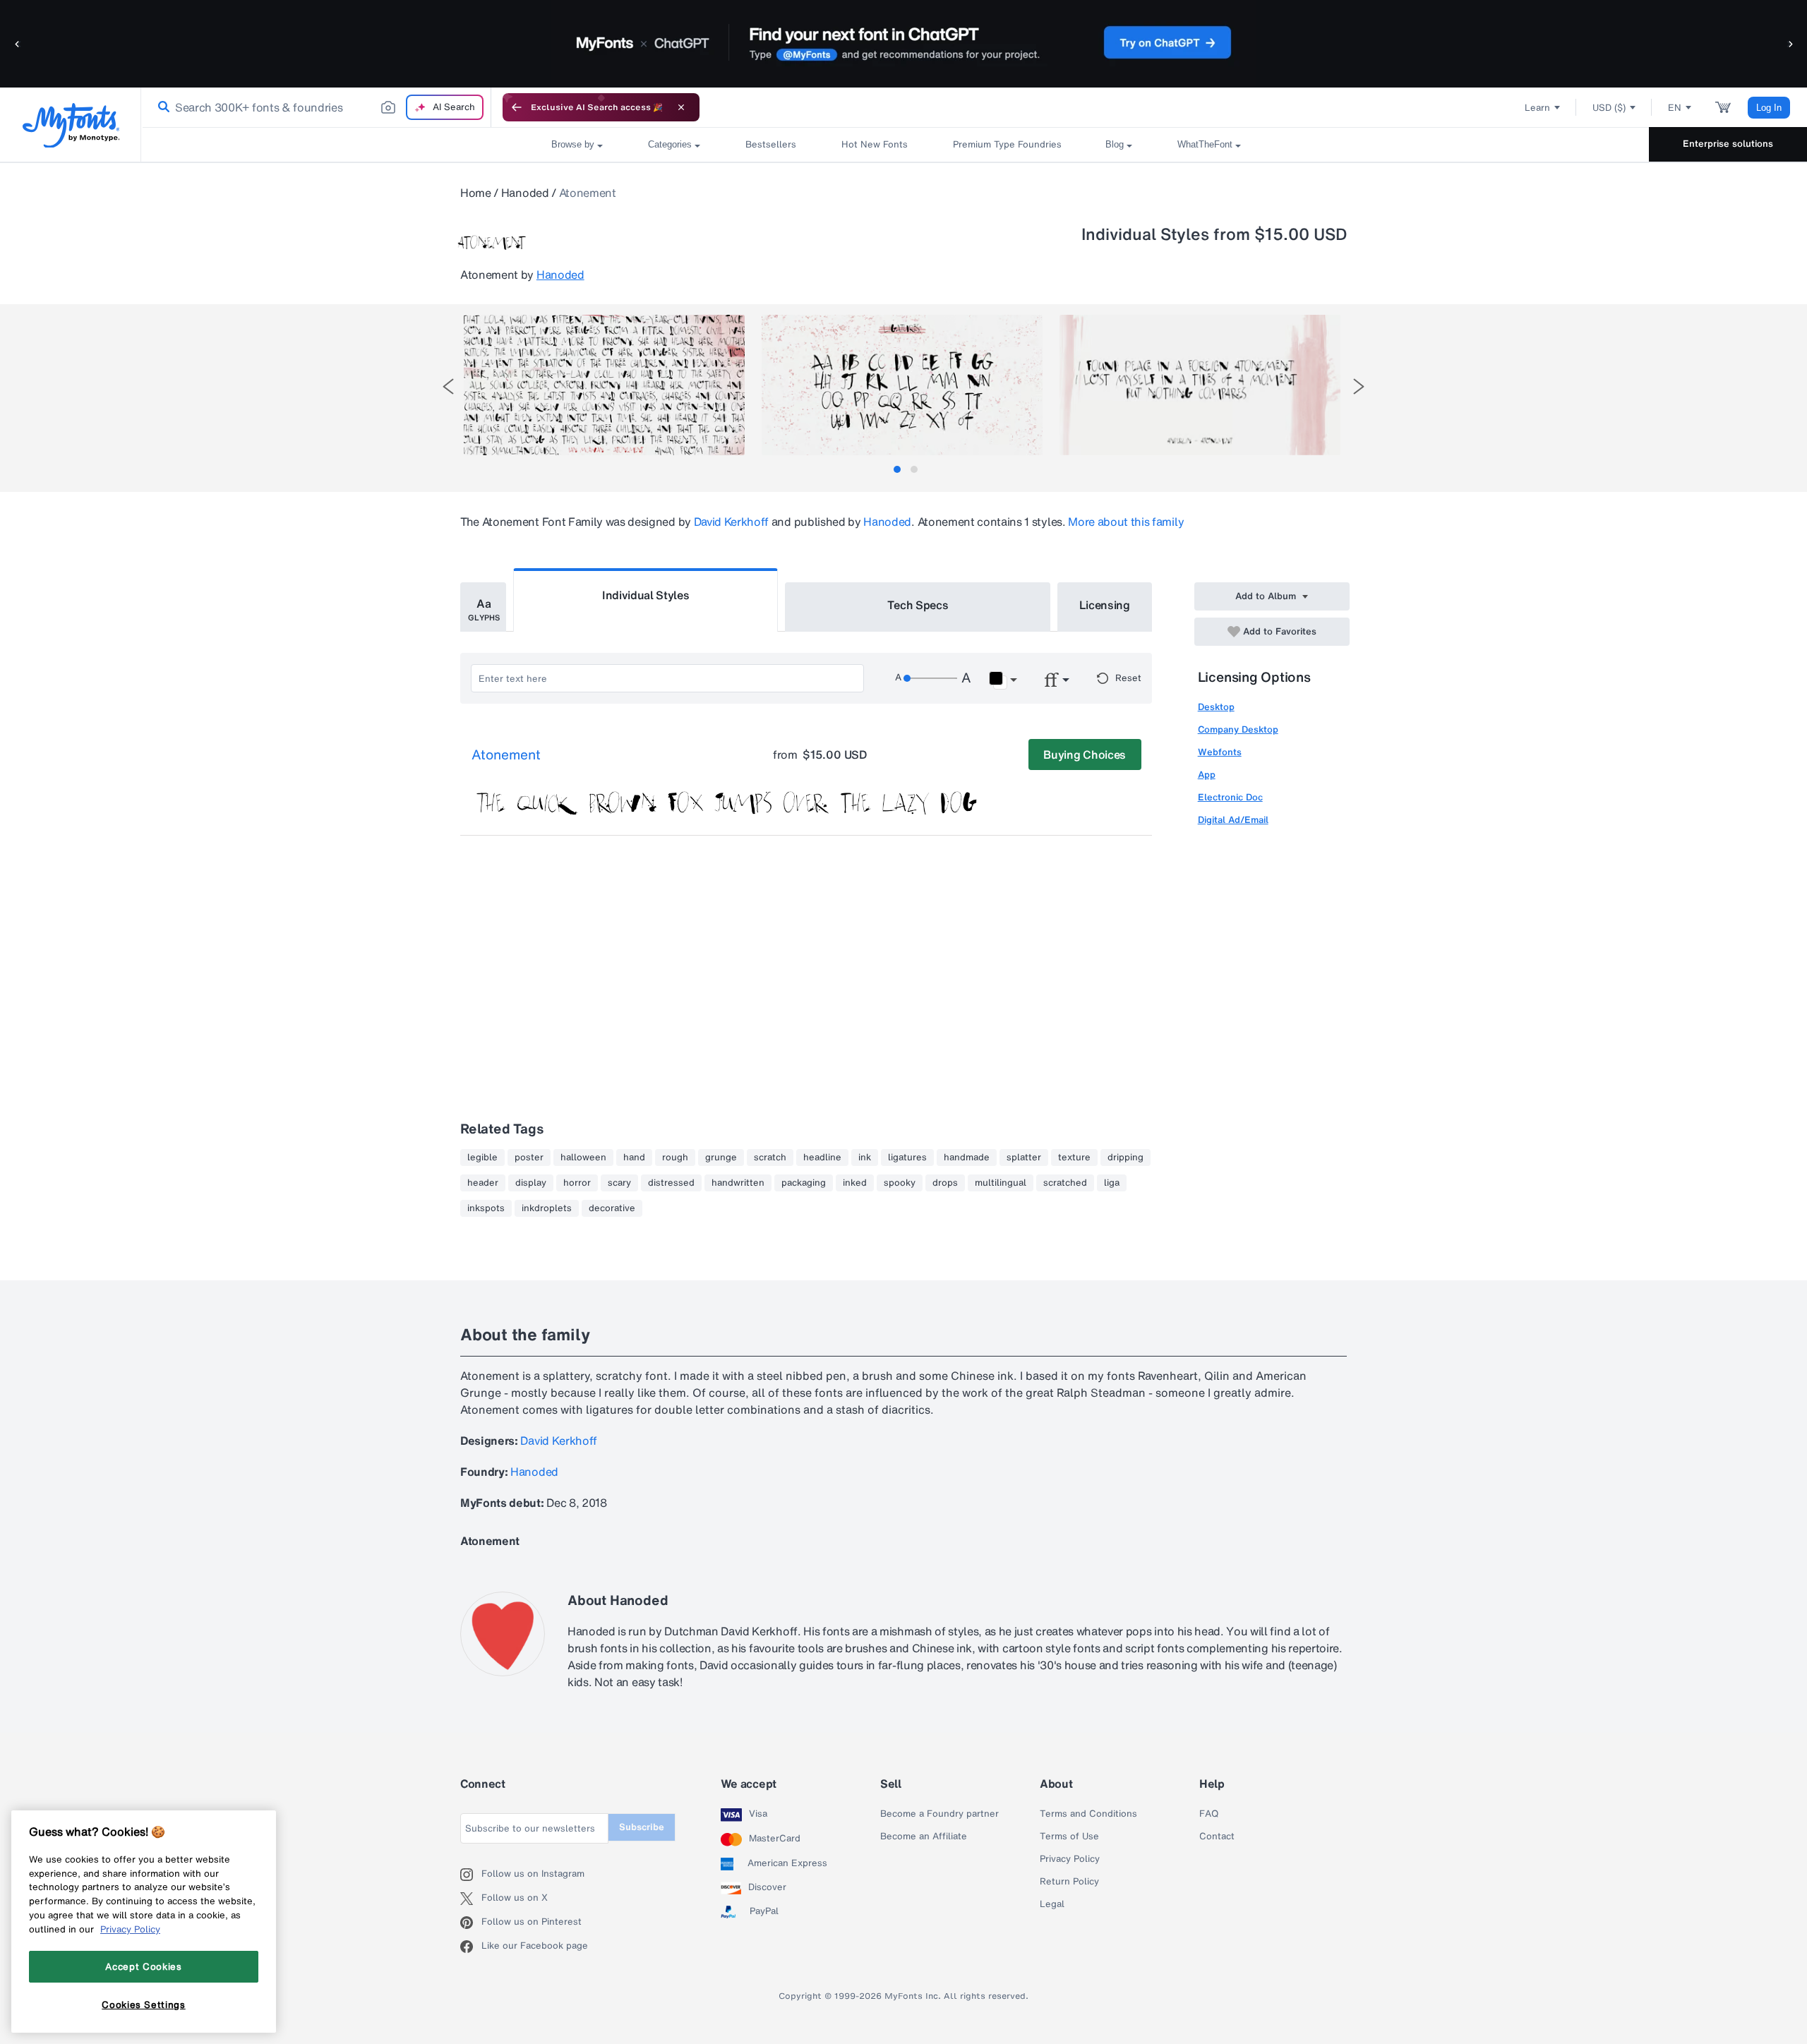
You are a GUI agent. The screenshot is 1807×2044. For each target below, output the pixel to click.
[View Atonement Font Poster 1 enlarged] (604, 385)
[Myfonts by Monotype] (71, 125)
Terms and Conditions (1088, 1814)
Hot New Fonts (875, 144)
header (483, 1183)
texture (1074, 1158)
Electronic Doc (1230, 797)
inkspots (486, 1208)
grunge (721, 1158)
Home (476, 193)
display (531, 1183)
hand (634, 1158)
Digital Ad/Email (1233, 820)
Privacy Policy (1070, 1859)
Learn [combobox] (1537, 108)
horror (577, 1183)
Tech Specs (918, 605)
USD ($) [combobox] (1609, 108)
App (1207, 775)
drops (945, 1183)
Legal (1052, 1904)
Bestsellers (771, 144)
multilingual (1001, 1183)
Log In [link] (1769, 108)
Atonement (506, 755)
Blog (1115, 144)
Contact (1217, 1836)
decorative (612, 1208)
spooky (900, 1183)
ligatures (907, 1158)
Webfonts (1220, 752)
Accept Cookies (143, 1966)
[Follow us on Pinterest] (471, 1923)
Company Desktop (1238, 729)
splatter (1024, 1158)
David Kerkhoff (732, 522)
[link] (161, 107)
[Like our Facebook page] (471, 1947)
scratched (1065, 1183)
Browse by (573, 144)
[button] (18, 43)
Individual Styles (646, 595)
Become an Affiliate (924, 1836)
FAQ (1209, 1814)
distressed (671, 1183)
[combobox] (316, 107)
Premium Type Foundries (1007, 144)
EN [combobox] (1675, 108)
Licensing (1105, 605)
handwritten (738, 1183)
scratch (770, 1158)
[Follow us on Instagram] (471, 1875)
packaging (804, 1183)
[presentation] (448, 386)
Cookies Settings (144, 2004)
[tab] (897, 469)
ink (865, 1158)
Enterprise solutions (1728, 144)
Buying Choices (1085, 755)
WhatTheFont (1205, 144)
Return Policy (1069, 1882)
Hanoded (525, 193)
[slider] (930, 678)
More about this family (1126, 522)
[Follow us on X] (471, 1899)
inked (855, 1183)
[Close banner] (681, 107)
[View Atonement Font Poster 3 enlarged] (1200, 385)
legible (482, 1158)
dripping (1125, 1158)
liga (1112, 1183)
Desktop (1216, 707)
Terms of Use (1069, 1836)
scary (619, 1183)
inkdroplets (547, 1208)
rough (675, 1158)
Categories (670, 144)
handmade (967, 1158)
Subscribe (642, 1827)
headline (822, 1158)
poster (529, 1158)
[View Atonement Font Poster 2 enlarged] (902, 385)
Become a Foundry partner (939, 1814)
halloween (583, 1158)
